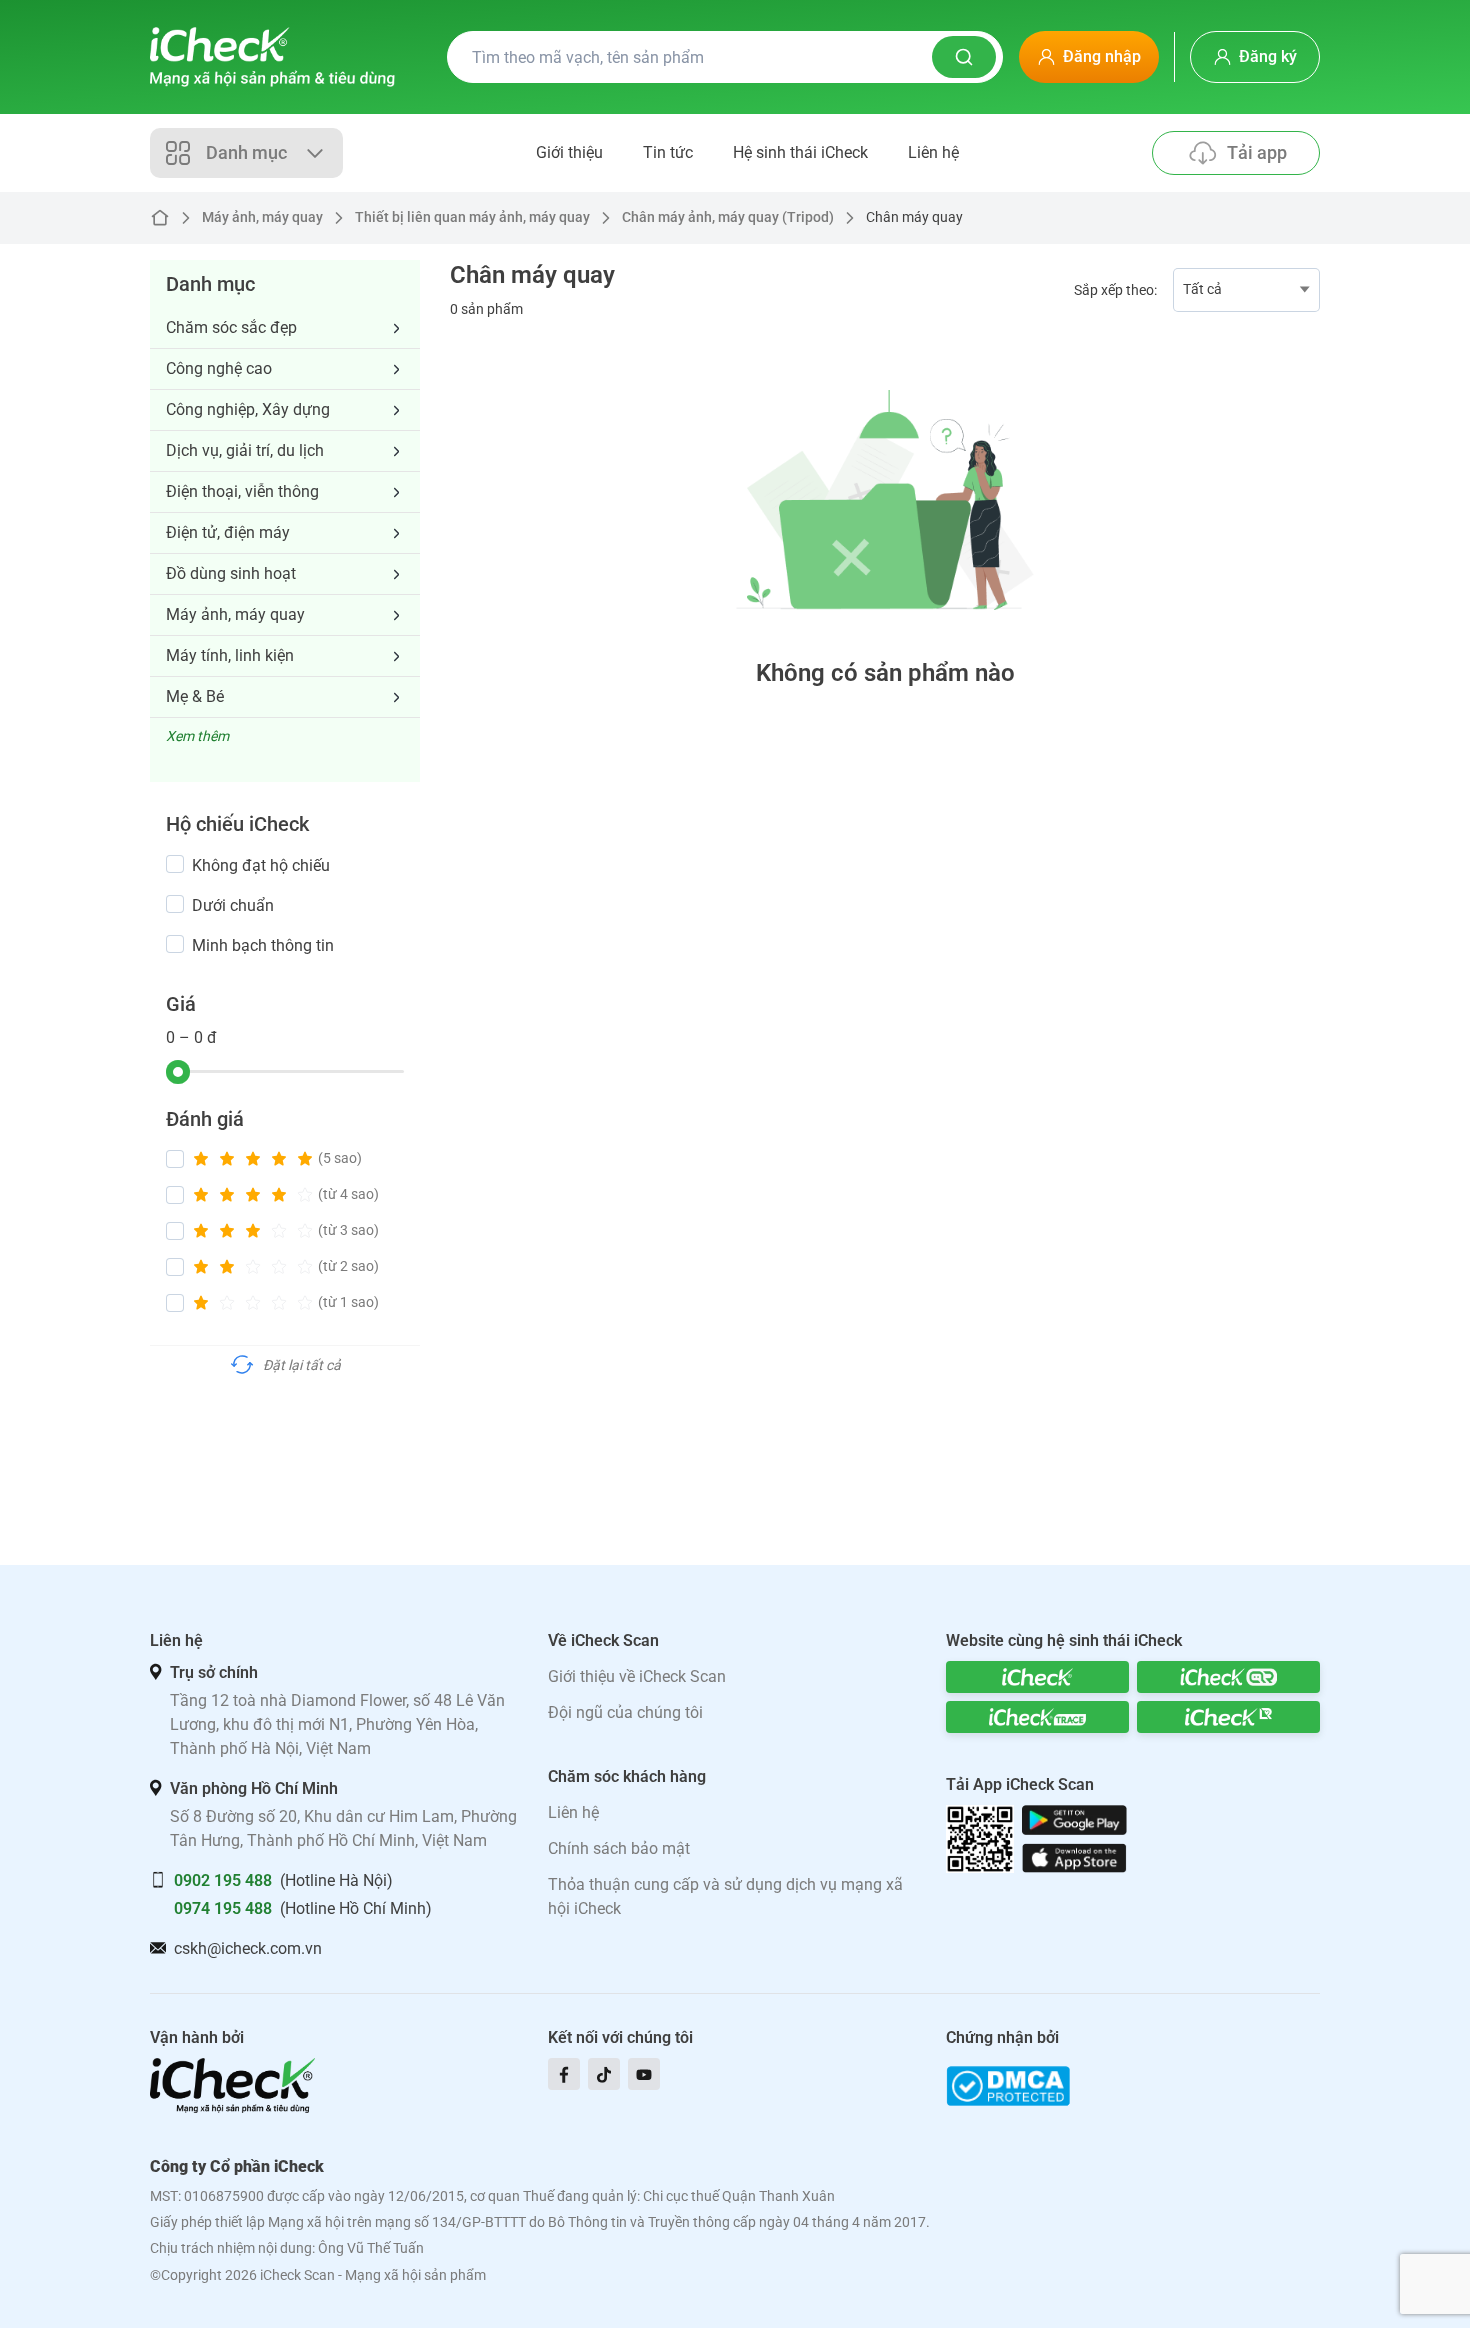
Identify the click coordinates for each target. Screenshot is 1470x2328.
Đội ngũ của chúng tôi (625, 1712)
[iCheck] (1037, 1677)
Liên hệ (933, 152)
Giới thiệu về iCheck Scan (637, 1676)
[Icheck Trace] (1037, 1717)
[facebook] (564, 2074)
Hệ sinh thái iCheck (800, 152)
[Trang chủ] (272, 57)
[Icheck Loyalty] (1228, 1717)
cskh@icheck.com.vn (248, 1948)
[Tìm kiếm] (964, 57)
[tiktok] (604, 2074)
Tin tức (668, 152)
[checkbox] (175, 864)
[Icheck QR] (1228, 1677)
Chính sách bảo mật (619, 1848)
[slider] (178, 1072)
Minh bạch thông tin (263, 945)
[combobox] (1246, 290)
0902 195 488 (223, 1880)
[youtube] (644, 2074)
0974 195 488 (223, 1908)
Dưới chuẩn (233, 905)
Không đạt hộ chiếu (261, 865)
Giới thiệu (569, 152)
